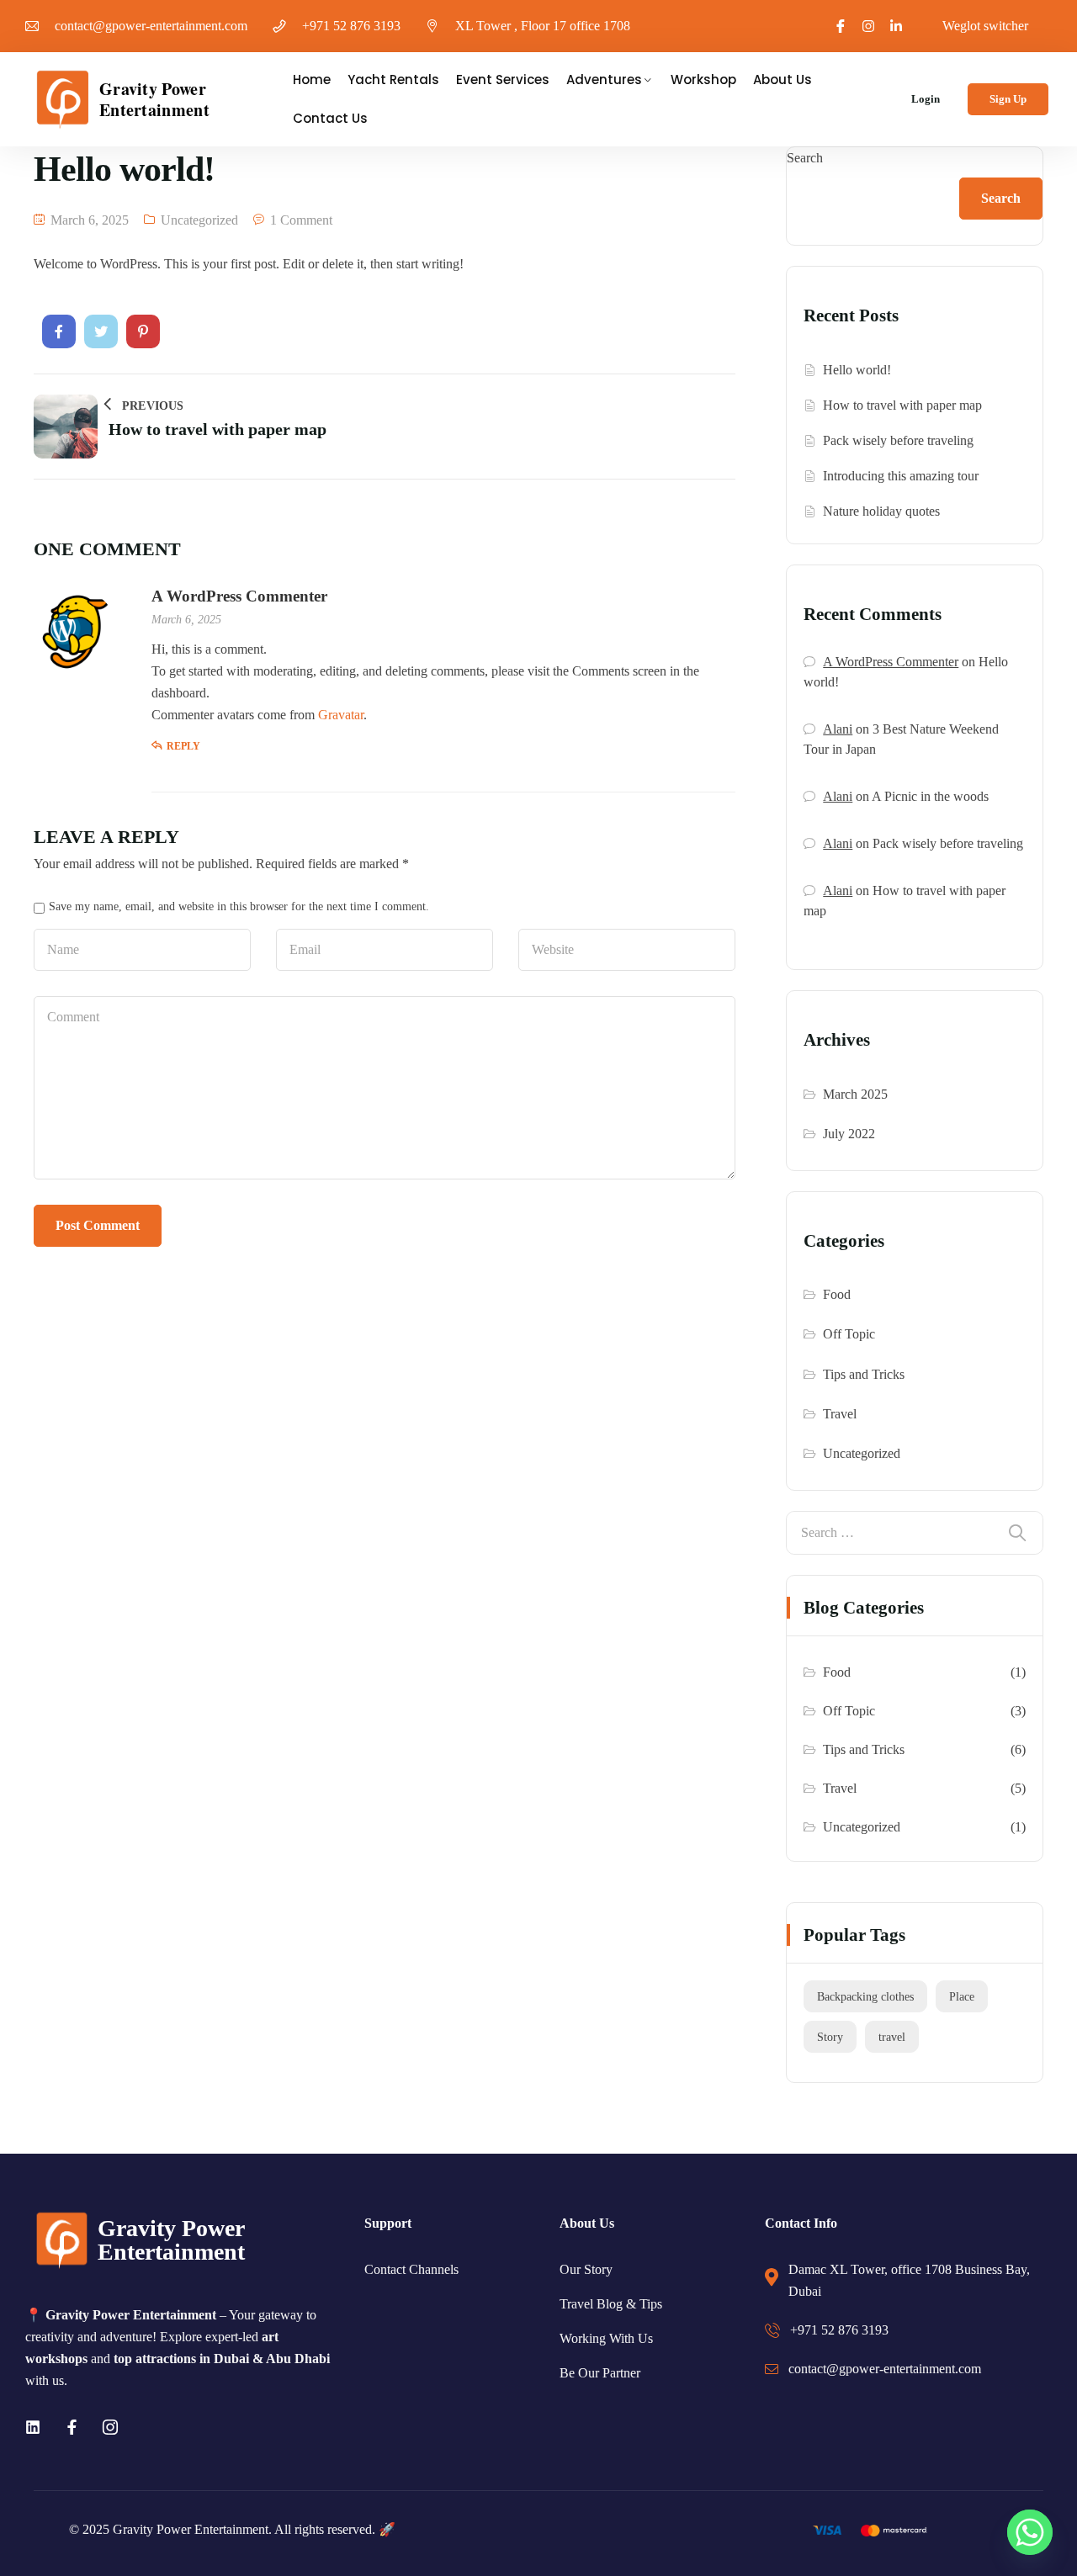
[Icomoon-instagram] (110, 2427)
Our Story (586, 2269)
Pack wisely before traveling (898, 440)
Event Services (503, 80)
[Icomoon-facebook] (72, 2427)
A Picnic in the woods (930, 796)
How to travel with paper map (902, 405)
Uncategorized (199, 220)
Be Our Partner (600, 2373)
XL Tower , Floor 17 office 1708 (543, 26)
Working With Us (606, 2338)
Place (962, 1996)
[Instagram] (868, 26)
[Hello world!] (59, 331)
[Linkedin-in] (896, 26)
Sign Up (1008, 99)
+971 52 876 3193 (351, 26)
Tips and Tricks (864, 1374)
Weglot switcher (985, 26)
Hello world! (857, 370)
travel (892, 2037)
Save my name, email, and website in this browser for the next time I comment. (239, 906)
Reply (183, 746)
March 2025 (855, 1094)
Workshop (703, 80)
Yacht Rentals (393, 80)
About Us (783, 80)
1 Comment (301, 220)
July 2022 (849, 1134)
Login (926, 99)
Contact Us (330, 118)
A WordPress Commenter (239, 596)
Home (312, 80)
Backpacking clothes (865, 1996)
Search (805, 158)
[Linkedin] (33, 2427)
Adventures (604, 80)
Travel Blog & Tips (611, 2304)
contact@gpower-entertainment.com (151, 26)
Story (830, 2037)
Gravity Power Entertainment (154, 99)
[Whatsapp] (1030, 2532)
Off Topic (849, 1334)
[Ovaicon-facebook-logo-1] (841, 26)
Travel (840, 1414)
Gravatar (341, 715)
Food (837, 1294)
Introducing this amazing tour (901, 476)
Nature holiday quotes (881, 511)
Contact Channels (411, 2269)
